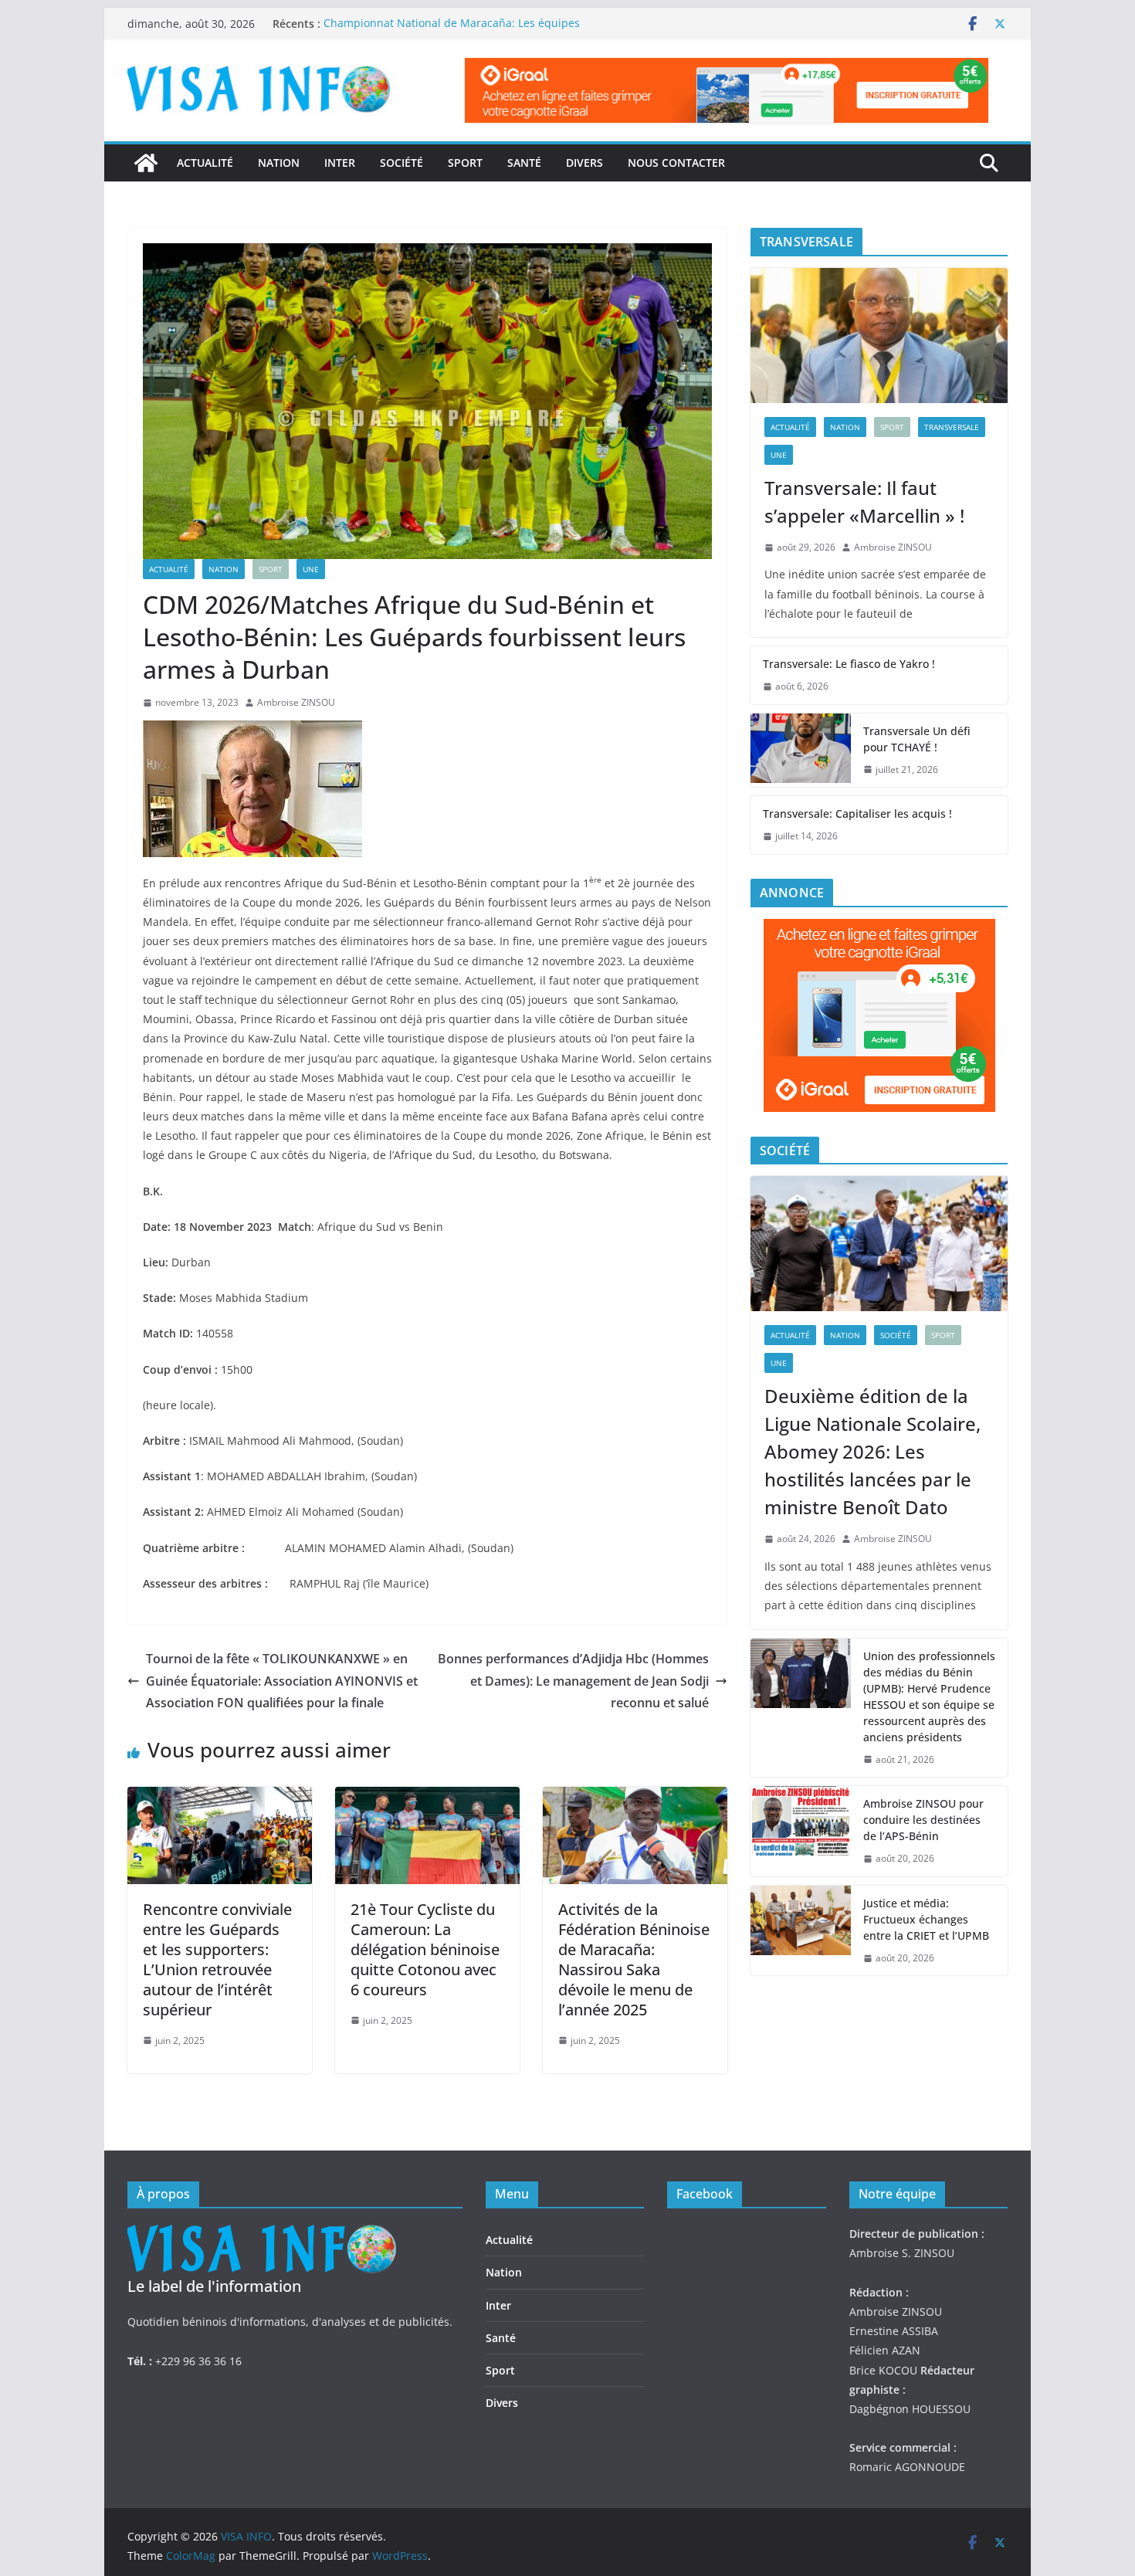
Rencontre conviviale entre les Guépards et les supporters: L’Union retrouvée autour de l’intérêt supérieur (217, 1959)
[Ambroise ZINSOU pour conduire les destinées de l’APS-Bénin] (801, 1831)
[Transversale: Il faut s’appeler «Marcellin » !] (879, 336)
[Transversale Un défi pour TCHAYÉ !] (801, 751)
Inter (340, 163)
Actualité (205, 163)
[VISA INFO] (146, 163)
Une (311, 569)
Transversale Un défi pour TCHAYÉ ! (917, 739)
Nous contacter (676, 163)
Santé (524, 163)
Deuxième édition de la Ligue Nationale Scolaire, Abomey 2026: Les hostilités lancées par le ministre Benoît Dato (872, 1451)
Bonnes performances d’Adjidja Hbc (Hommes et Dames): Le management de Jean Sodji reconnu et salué (573, 1681)
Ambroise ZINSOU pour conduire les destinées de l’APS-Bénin (923, 1820)
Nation (279, 163)
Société (401, 163)
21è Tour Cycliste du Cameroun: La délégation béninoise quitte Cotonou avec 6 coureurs (425, 1949)
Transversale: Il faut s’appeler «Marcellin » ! (864, 502)
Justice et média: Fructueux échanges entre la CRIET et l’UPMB (926, 1919)
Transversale (952, 427)
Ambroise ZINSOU (296, 702)
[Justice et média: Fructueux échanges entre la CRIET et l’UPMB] (801, 1931)
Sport (465, 163)
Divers (584, 163)
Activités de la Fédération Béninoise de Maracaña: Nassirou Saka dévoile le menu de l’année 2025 (634, 1959)
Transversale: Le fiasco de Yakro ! (849, 664)
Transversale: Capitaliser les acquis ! (857, 813)
